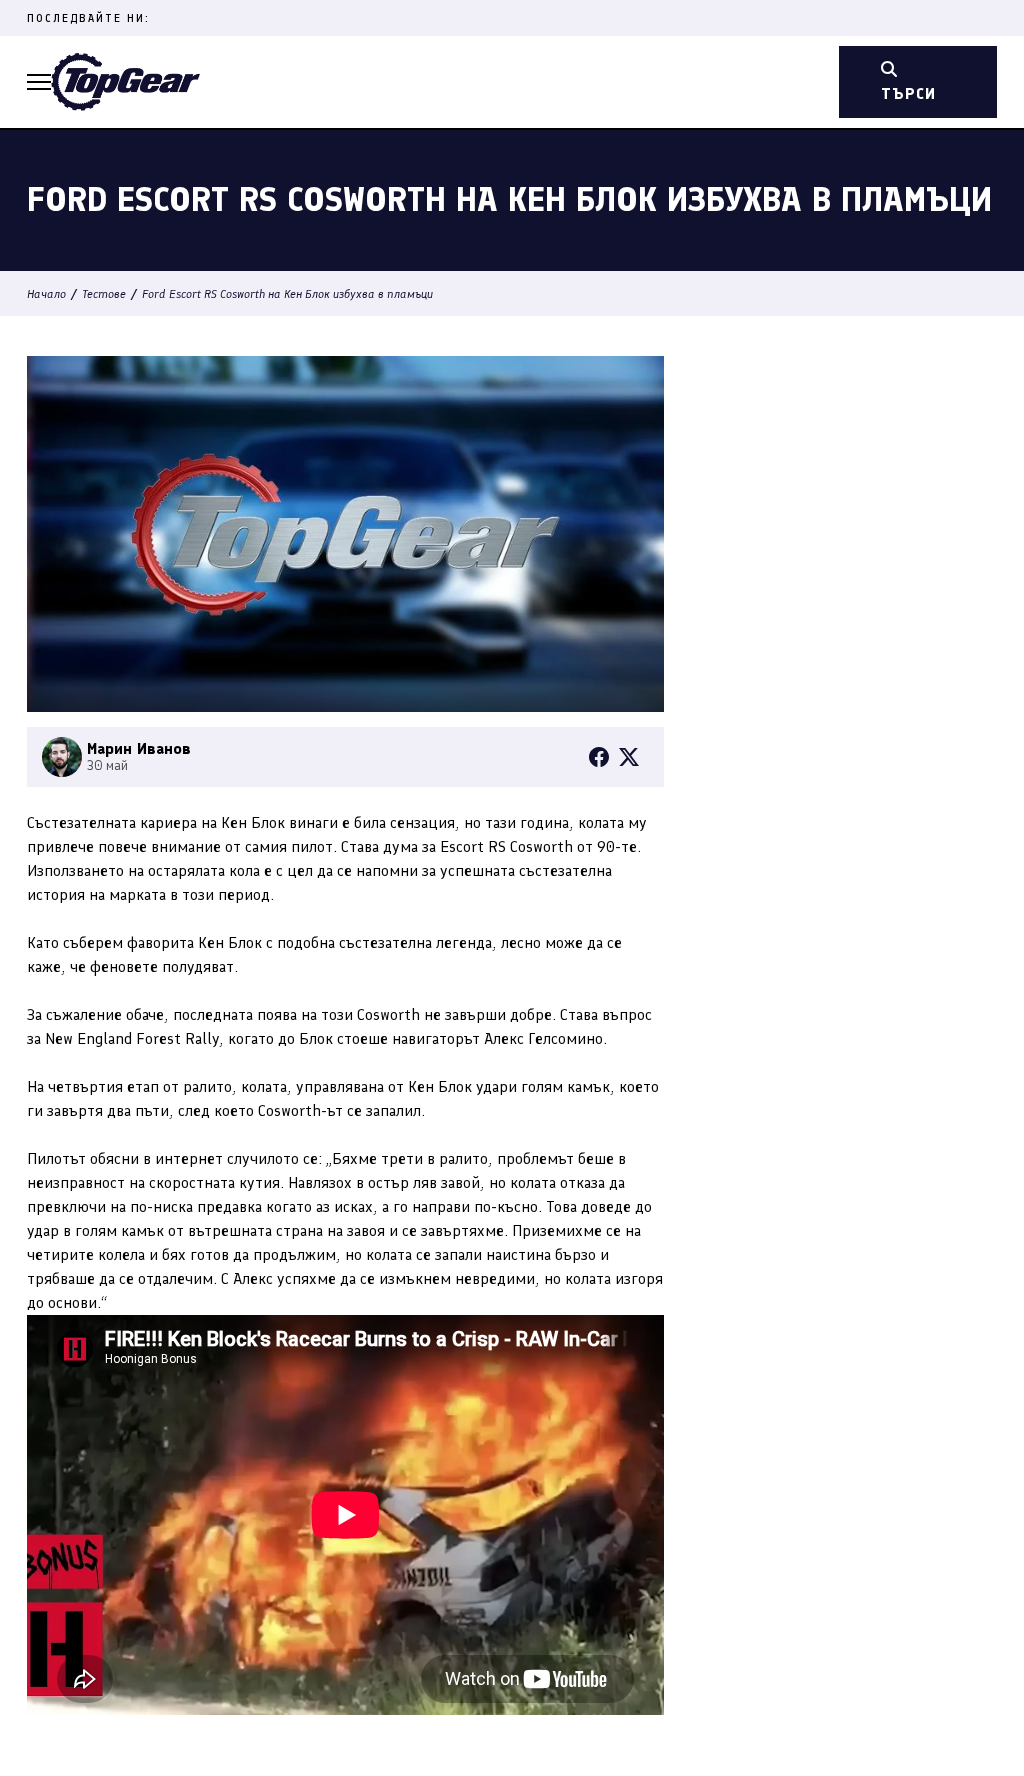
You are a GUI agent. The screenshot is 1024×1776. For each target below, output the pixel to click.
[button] (39, 82)
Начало (46, 294)
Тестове (104, 294)
